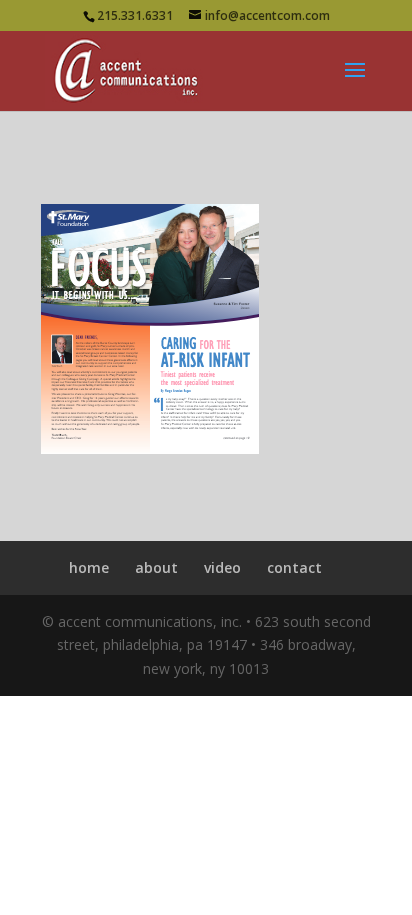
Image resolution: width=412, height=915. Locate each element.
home (89, 567)
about (156, 567)
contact (294, 567)
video (222, 567)
